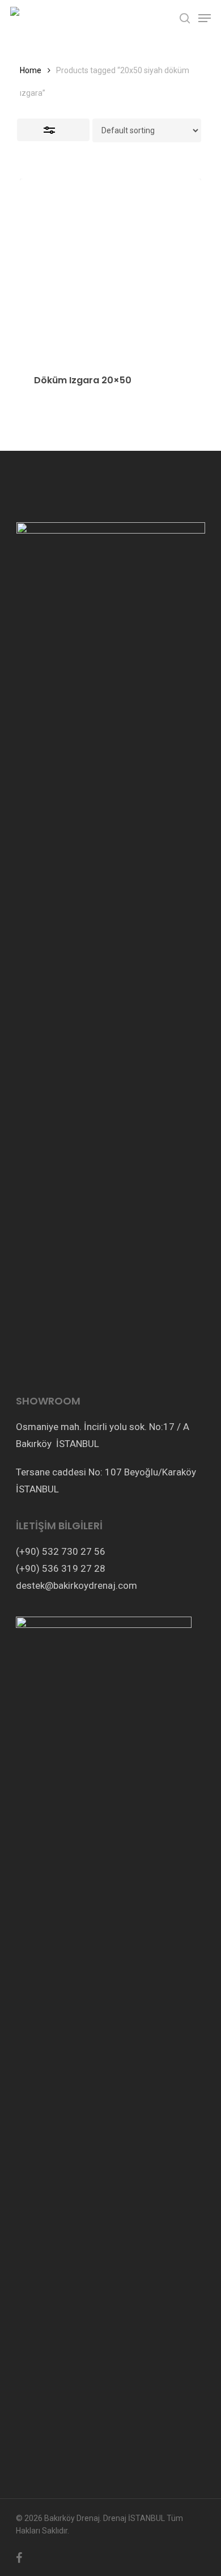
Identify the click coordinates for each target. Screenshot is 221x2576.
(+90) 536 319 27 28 (61, 1568)
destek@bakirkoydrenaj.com (76, 1585)
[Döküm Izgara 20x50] (110, 269)
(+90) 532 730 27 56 (61, 1551)
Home (31, 70)
